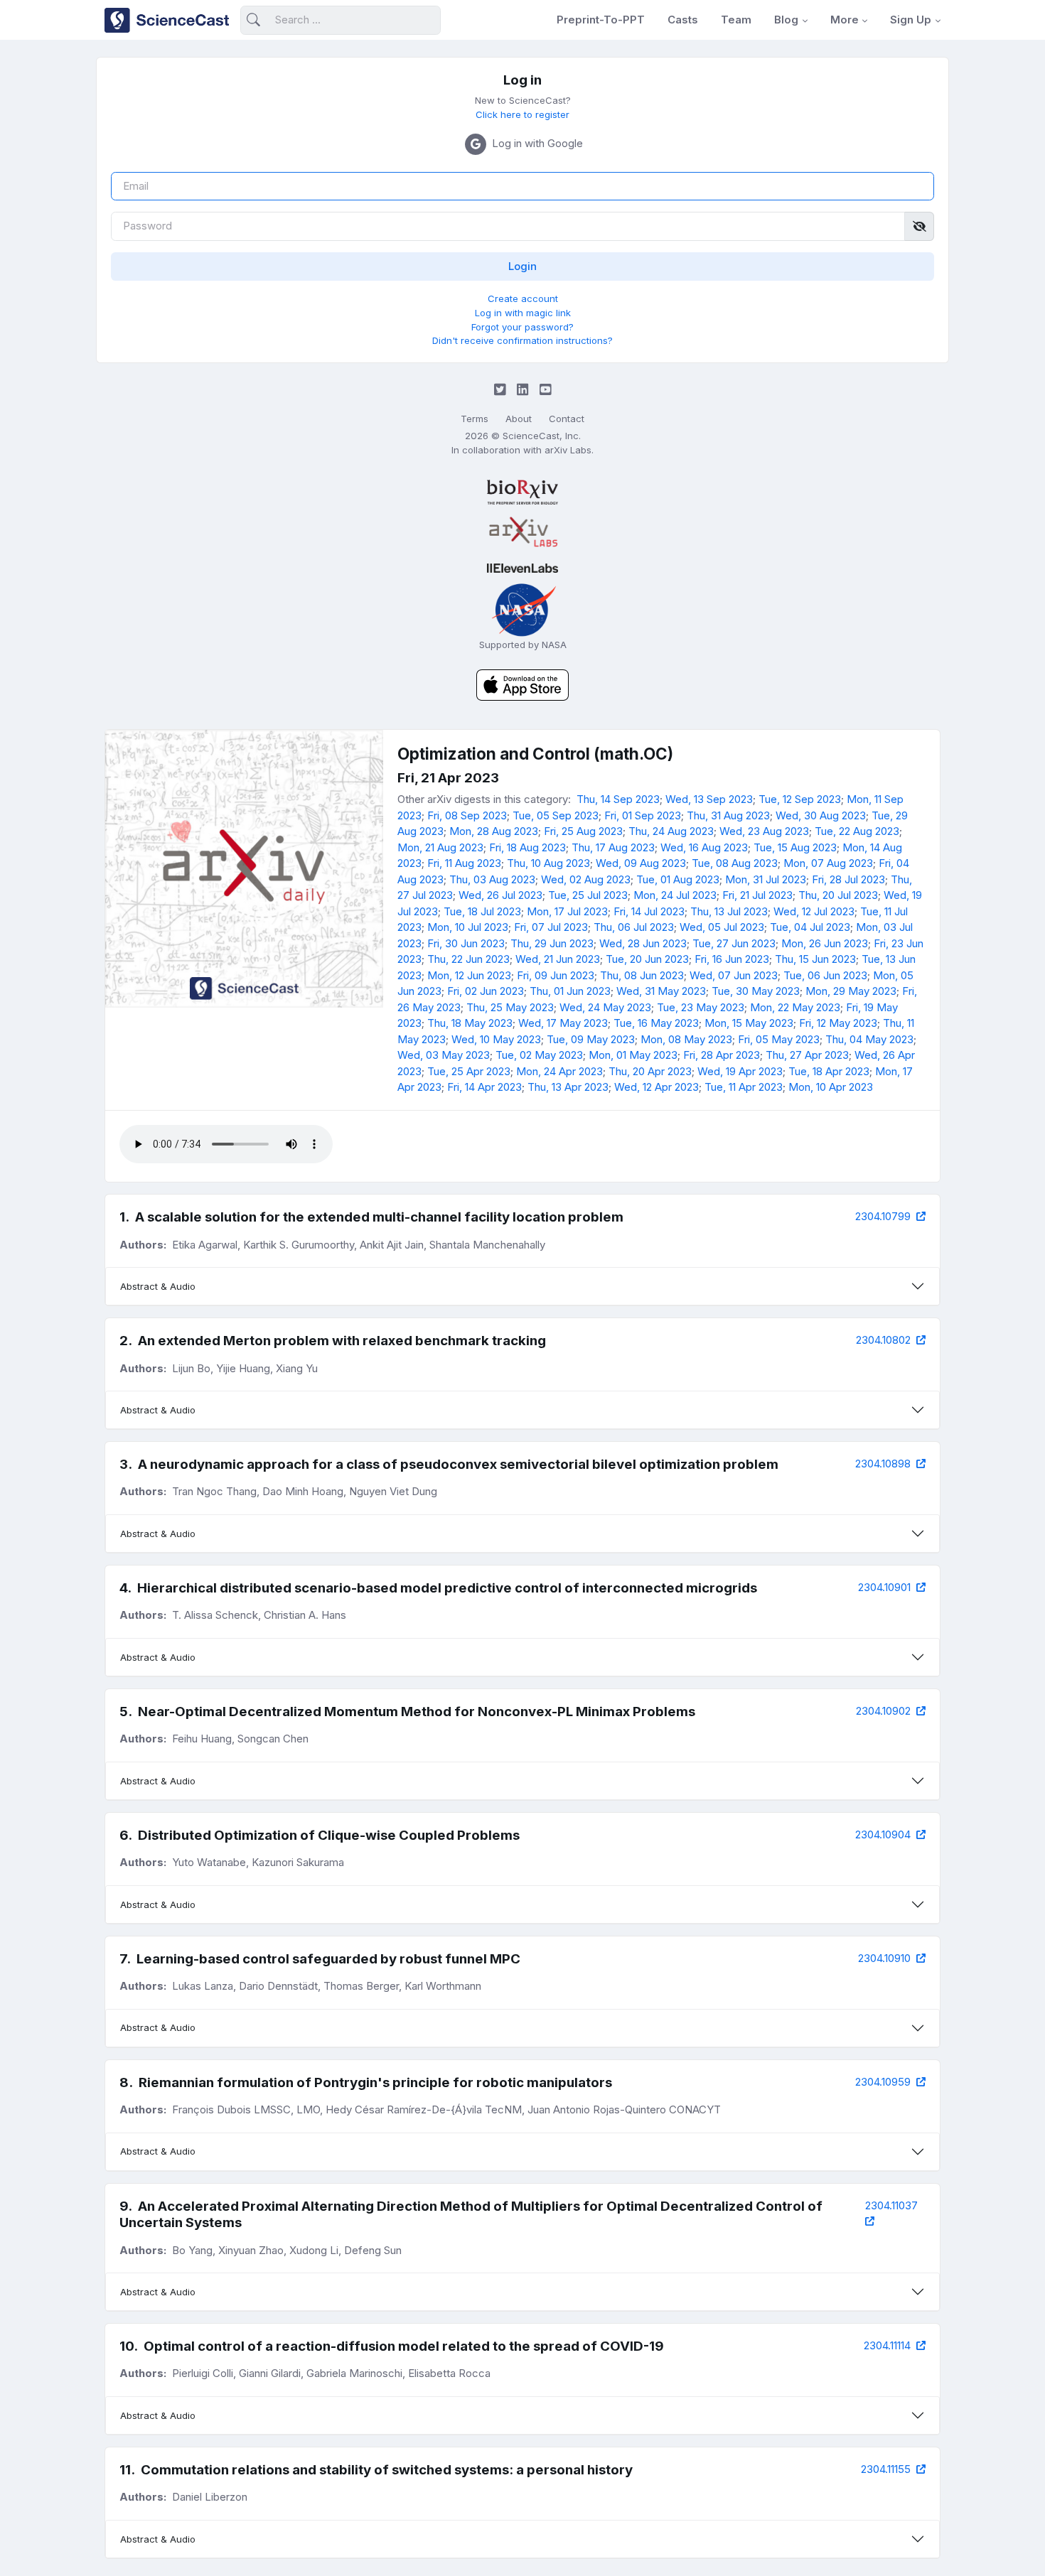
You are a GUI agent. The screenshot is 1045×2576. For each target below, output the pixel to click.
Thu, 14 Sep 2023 (618, 799)
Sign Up (911, 20)
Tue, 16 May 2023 (656, 1023)
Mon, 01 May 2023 (633, 1055)
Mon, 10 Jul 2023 (468, 927)
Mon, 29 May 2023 (851, 991)
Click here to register (522, 114)
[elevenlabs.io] (522, 568)
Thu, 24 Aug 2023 (671, 831)
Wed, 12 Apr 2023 (657, 1087)
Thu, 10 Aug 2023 (548, 863)
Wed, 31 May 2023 (661, 991)
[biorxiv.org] (522, 492)
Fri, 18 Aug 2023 (527, 847)
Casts (683, 20)
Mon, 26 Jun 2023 (825, 943)
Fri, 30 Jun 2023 (466, 943)
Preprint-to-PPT (601, 20)
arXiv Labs (568, 450)
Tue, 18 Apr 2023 (829, 1071)
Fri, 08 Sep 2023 (467, 815)
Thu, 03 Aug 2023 (492, 879)
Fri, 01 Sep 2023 (643, 815)
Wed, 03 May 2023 (444, 1055)
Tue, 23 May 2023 (701, 1007)
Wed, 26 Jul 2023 (500, 895)
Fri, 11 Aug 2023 (464, 863)
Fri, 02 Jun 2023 (486, 991)
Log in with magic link (523, 313)
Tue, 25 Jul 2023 (588, 895)
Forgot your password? (522, 327)
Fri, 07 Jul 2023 (551, 927)
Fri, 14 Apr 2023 (484, 1087)
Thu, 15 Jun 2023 (815, 959)
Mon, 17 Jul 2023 (567, 911)
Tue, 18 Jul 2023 (482, 911)
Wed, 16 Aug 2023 (704, 847)
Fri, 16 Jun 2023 (732, 959)
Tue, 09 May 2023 (591, 1039)
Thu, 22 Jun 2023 (468, 959)
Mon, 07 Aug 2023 (828, 863)
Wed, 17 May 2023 (563, 1023)
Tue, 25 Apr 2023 (469, 1071)
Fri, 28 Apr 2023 (722, 1055)
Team (736, 20)
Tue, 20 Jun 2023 (647, 959)
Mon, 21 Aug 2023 (440, 847)
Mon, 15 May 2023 (749, 1023)
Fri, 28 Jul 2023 (848, 879)
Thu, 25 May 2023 (510, 1007)
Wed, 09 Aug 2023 (641, 863)
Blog (786, 20)
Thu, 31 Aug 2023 (728, 815)
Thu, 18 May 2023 (470, 1023)
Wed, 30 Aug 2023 (821, 815)
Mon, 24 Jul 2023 (675, 895)
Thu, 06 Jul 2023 (634, 927)
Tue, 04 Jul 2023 (810, 927)
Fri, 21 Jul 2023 (757, 895)
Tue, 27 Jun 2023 (734, 943)
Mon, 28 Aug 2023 (494, 831)
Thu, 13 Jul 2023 (729, 911)
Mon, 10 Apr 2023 (831, 1087)
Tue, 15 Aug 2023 (795, 847)
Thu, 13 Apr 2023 (568, 1087)
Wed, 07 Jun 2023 (734, 975)
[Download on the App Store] (522, 684)
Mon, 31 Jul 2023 (766, 879)
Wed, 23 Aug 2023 (764, 831)
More (845, 20)
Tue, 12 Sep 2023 (800, 799)
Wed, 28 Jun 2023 (643, 943)
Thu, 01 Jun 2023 (570, 991)
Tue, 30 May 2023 (756, 991)
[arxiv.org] (522, 532)
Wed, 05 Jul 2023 (722, 927)
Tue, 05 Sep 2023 (556, 815)
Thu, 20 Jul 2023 (838, 895)
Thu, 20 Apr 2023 (650, 1071)
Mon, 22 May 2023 (795, 1007)
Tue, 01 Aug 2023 (678, 879)
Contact (567, 419)
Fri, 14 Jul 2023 (649, 911)
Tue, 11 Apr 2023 (744, 1087)
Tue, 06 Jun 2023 (825, 975)
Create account (523, 298)
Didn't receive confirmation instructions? (522, 340)
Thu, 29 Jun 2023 (552, 943)
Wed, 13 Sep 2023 (709, 799)
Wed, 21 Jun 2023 (558, 959)
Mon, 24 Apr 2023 (559, 1071)
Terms (475, 419)
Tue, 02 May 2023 (539, 1055)
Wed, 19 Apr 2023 (740, 1071)
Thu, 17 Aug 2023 (613, 847)
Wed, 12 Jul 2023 (814, 911)
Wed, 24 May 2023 (605, 1007)
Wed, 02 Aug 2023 (586, 879)
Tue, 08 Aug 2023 (735, 863)
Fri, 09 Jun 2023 (556, 975)
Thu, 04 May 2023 (869, 1039)
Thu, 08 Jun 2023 (642, 975)
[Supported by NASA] (522, 609)
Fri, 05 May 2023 (779, 1039)
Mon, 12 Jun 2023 (469, 975)
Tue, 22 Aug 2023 (857, 831)
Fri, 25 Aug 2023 (583, 831)
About (519, 419)
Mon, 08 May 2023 (686, 1039)
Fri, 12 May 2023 (838, 1023)
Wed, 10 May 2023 (496, 1039)
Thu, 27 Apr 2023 (807, 1055)
